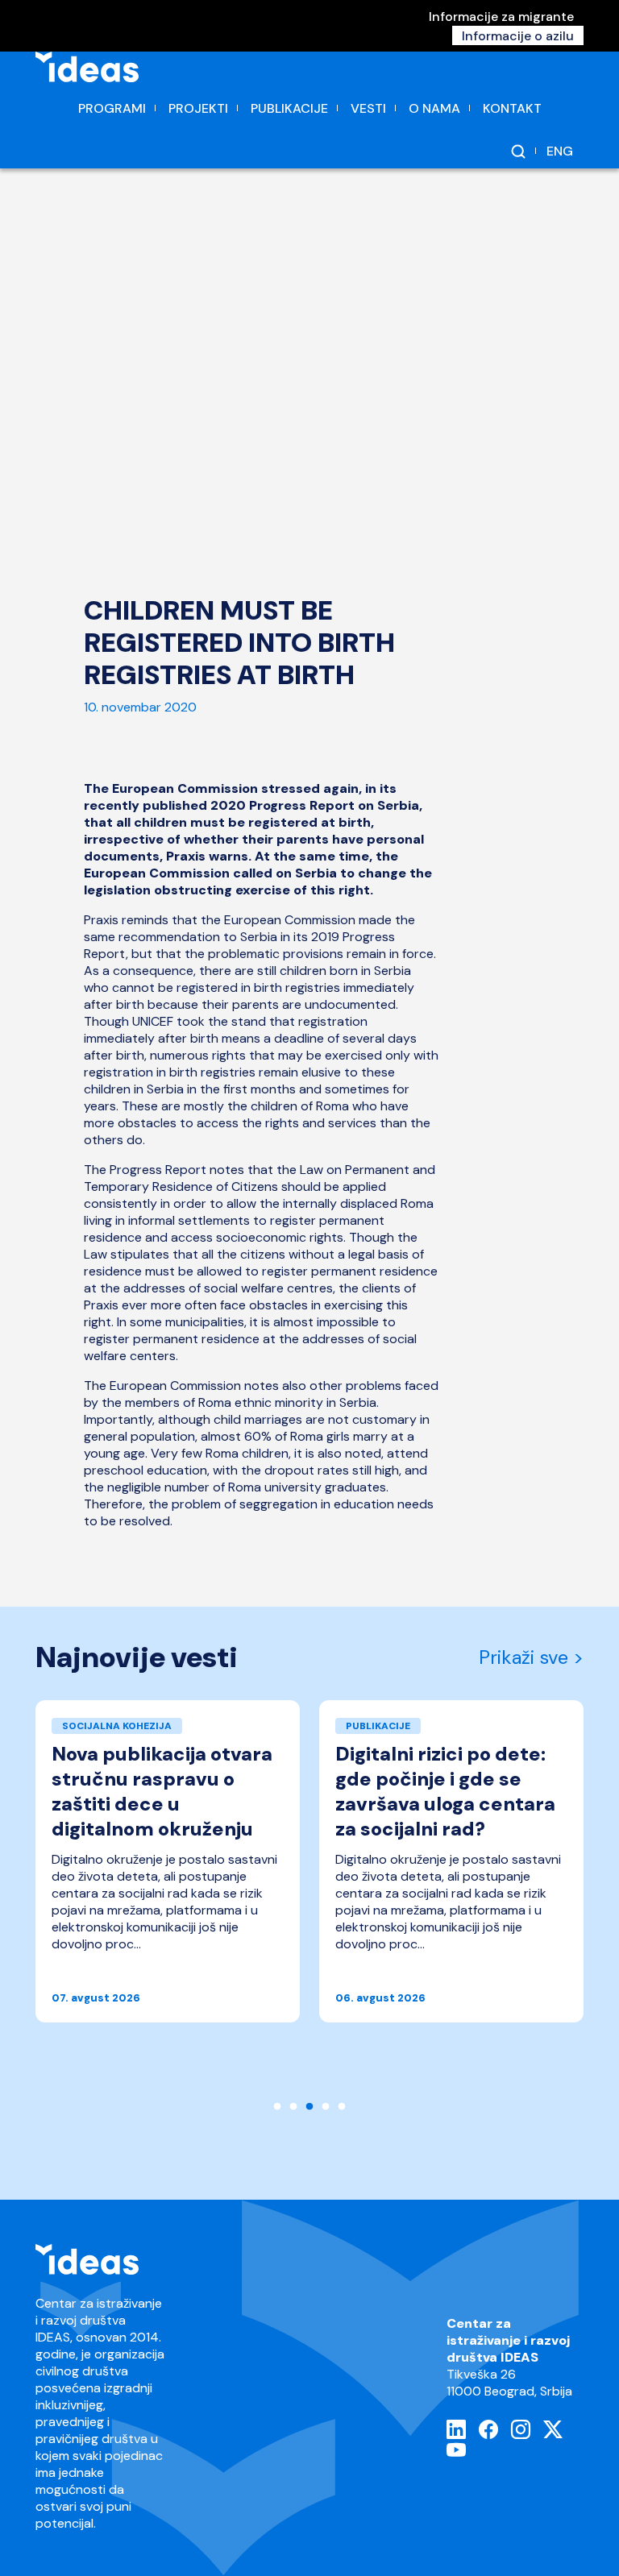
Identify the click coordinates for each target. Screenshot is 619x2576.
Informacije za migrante (501, 17)
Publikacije (289, 108)
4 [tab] (326, 2107)
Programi (112, 108)
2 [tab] (293, 2107)
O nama (434, 108)
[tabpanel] (168, 1869)
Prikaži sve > (531, 1657)
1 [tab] (277, 2107)
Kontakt (512, 108)
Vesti (368, 108)
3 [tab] (309, 2107)
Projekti (198, 108)
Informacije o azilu (518, 36)
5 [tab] (342, 2107)
